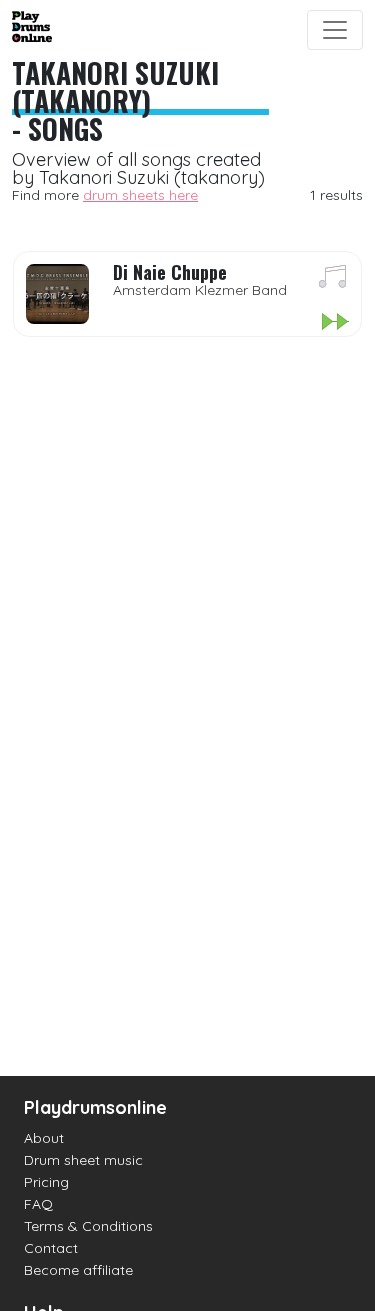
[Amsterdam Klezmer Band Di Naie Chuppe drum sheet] (333, 280)
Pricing (46, 1182)
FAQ (38, 1204)
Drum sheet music (83, 1160)
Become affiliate (78, 1270)
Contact (51, 1248)
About (44, 1138)
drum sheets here (140, 195)
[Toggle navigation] (335, 30)
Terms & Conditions (88, 1226)
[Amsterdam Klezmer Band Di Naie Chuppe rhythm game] (334, 323)
